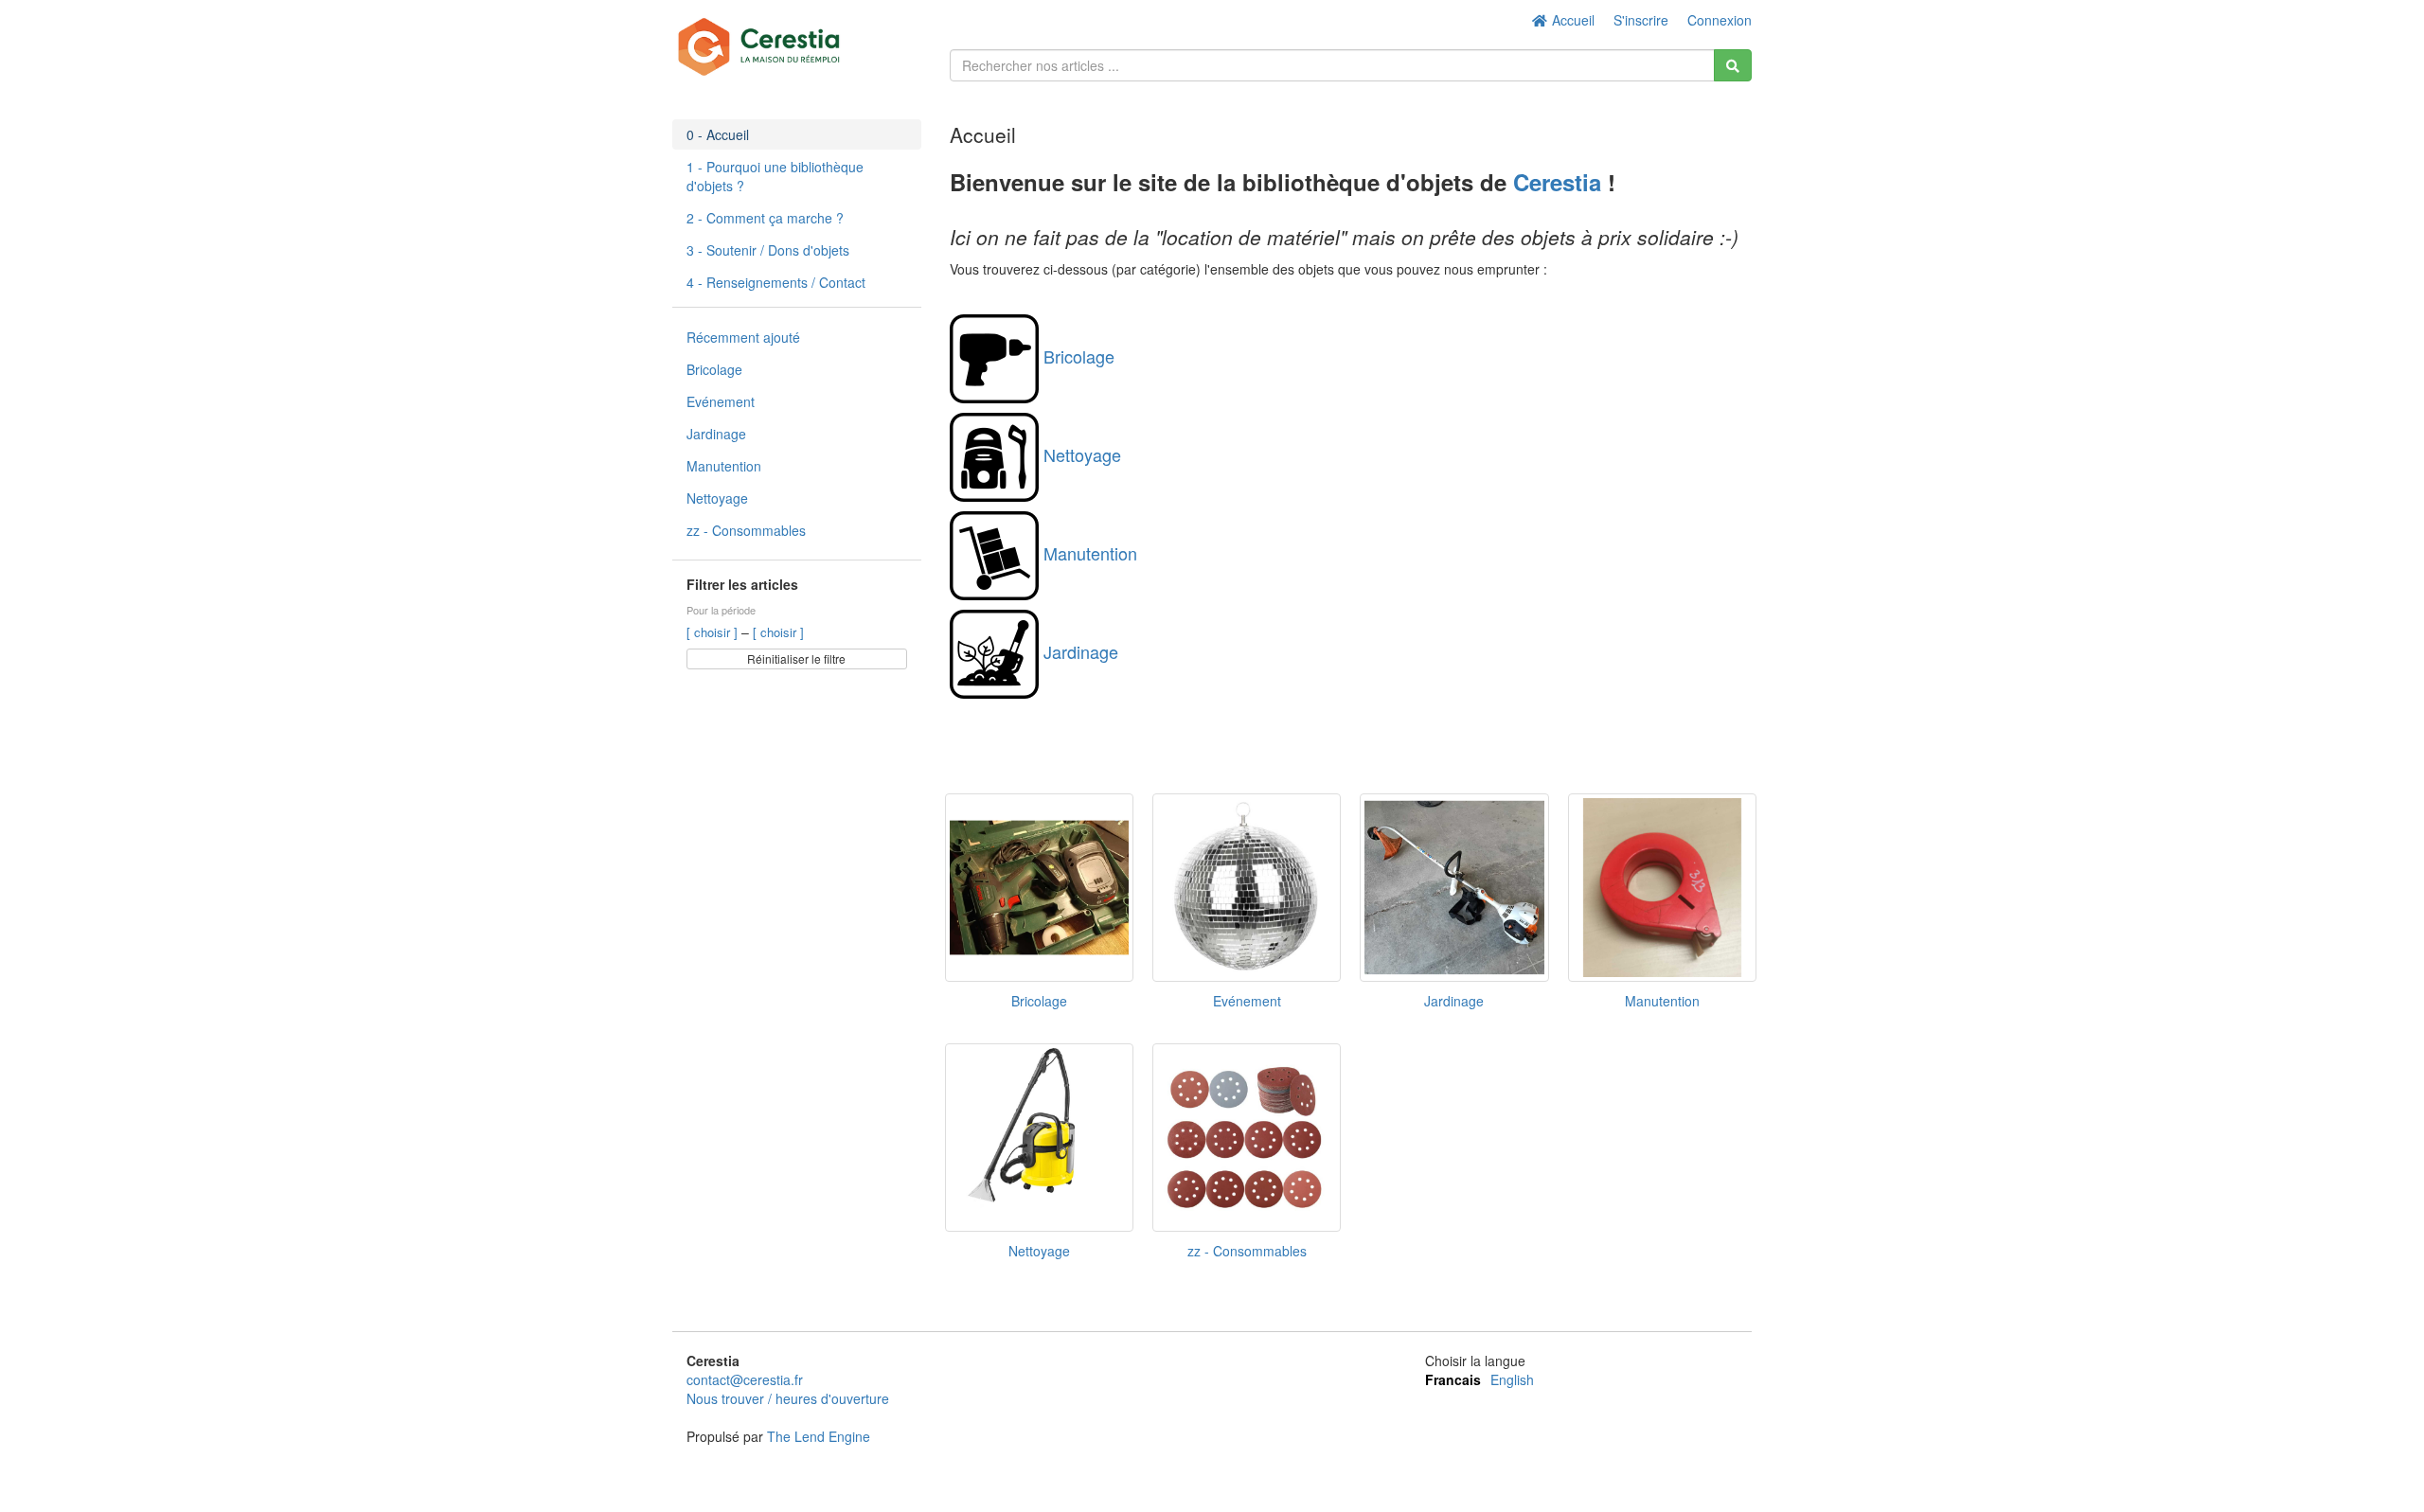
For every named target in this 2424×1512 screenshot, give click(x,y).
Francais (1453, 1379)
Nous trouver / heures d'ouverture (788, 1398)
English (1512, 1379)
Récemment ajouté (743, 337)
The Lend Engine (819, 1436)
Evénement (721, 401)
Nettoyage (717, 498)
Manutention (724, 466)
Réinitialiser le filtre (796, 658)
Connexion (1720, 20)
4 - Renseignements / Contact (776, 282)
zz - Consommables (746, 530)
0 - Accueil (718, 134)
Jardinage (716, 434)
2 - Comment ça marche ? (765, 218)
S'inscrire (1641, 20)
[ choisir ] (714, 632)
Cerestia (1560, 182)
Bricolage (714, 369)
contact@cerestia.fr (745, 1379)
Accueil (1571, 20)
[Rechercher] (1733, 65)
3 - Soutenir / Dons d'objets (768, 250)
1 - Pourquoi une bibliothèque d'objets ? (775, 176)
